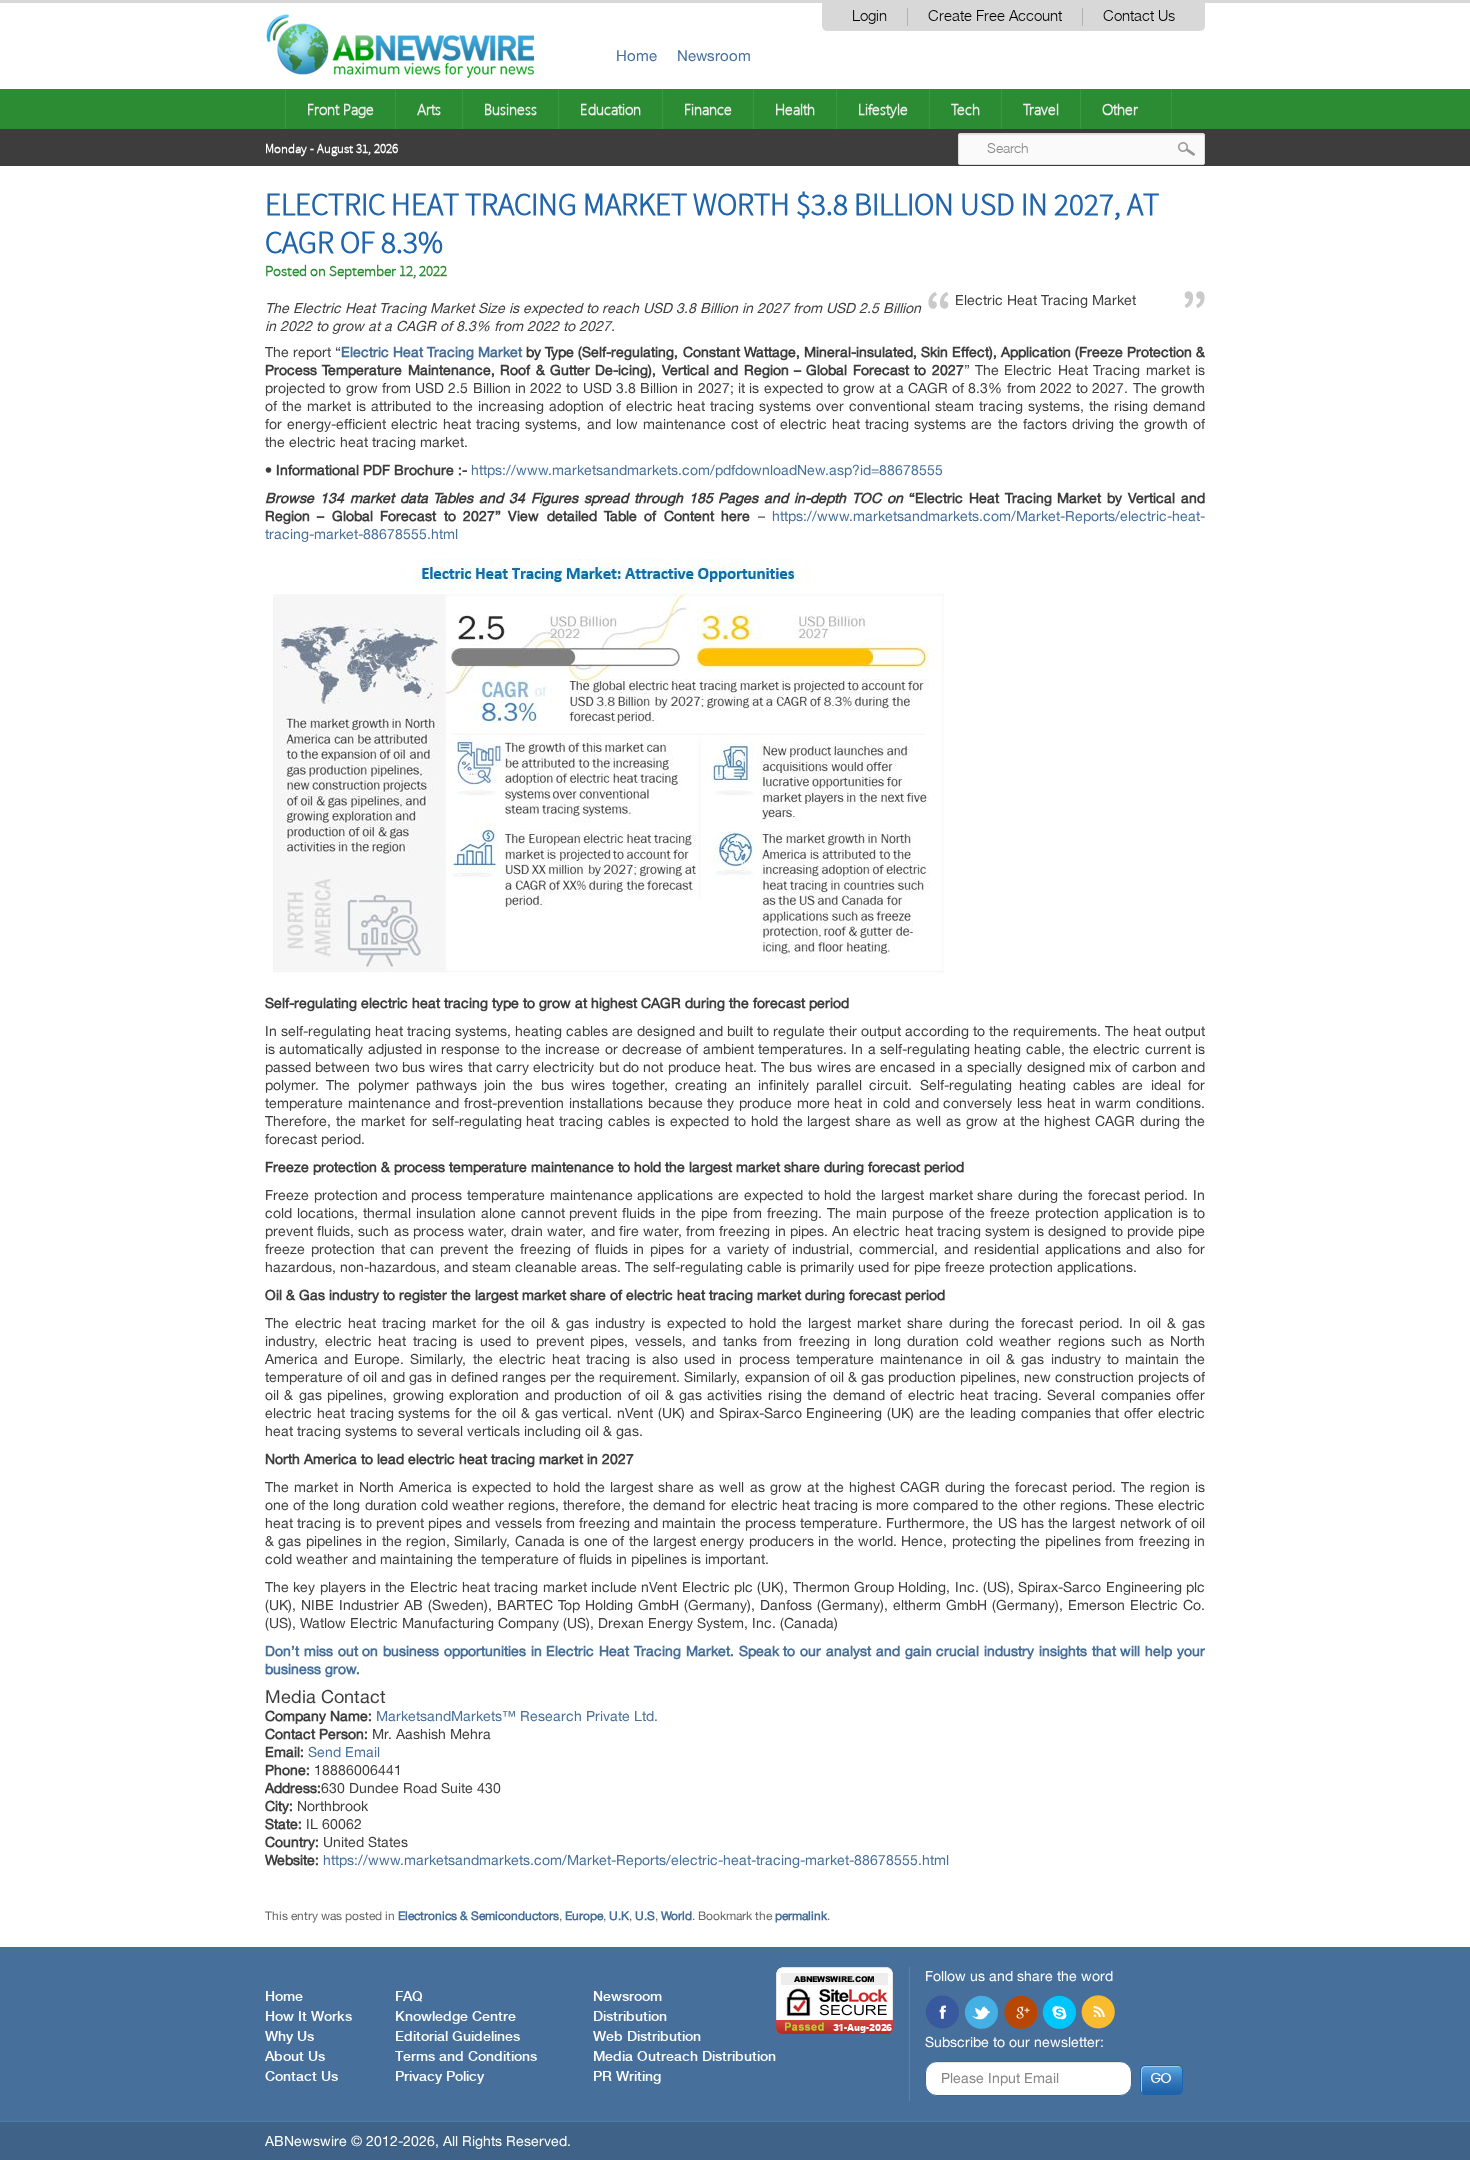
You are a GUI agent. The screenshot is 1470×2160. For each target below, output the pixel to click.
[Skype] (1059, 2014)
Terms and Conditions (466, 2057)
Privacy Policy (439, 2077)
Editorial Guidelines (457, 2037)
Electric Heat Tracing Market (431, 352)
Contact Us (1139, 16)
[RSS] (1098, 2014)
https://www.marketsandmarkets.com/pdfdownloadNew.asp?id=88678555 (707, 470)
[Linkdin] (1020, 2014)
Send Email (344, 1752)
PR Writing (627, 2077)
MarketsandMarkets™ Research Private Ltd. (517, 1716)
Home (636, 55)
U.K (619, 1916)
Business (510, 109)
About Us (295, 2057)
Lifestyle (883, 109)
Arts (429, 109)
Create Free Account (995, 16)
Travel (1041, 109)
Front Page (340, 109)
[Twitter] (981, 2014)
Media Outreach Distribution (684, 2057)
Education (610, 109)
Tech (965, 109)
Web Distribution (647, 2037)
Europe (584, 1916)
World (676, 1916)
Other (1120, 109)
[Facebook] (942, 2014)
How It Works (308, 2017)
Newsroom (714, 55)
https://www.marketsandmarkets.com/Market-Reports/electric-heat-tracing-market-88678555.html (636, 1860)
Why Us (289, 2037)
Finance (708, 109)
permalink (801, 1916)
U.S (645, 1916)
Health (795, 109)
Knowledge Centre (455, 2017)
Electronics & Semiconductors (478, 1916)
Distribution (630, 2017)
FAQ (409, 1997)
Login (869, 16)
